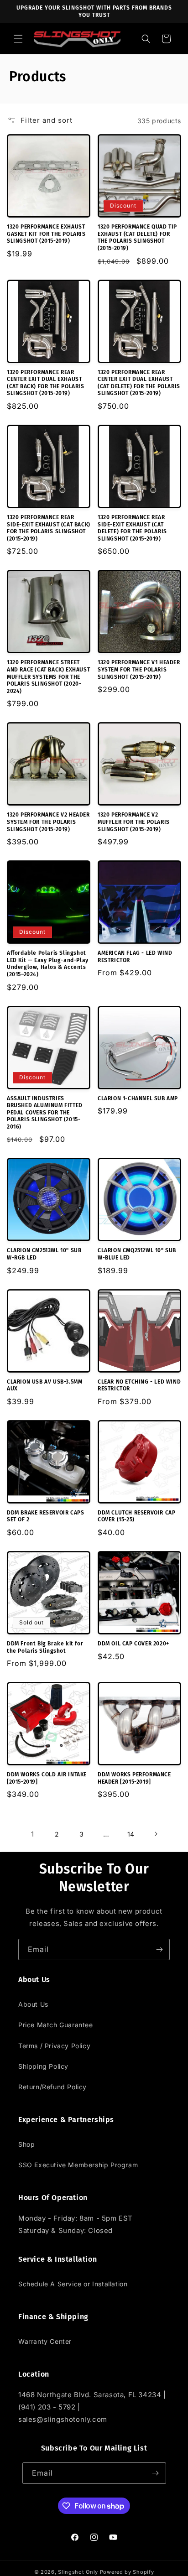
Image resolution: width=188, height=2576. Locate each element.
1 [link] (33, 1834)
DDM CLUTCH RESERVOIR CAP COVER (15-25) (136, 1516)
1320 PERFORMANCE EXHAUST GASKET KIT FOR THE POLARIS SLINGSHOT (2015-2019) (46, 234)
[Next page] (156, 1834)
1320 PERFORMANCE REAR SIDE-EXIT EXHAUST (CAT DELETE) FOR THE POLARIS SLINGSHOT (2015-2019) (132, 528)
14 (131, 1834)
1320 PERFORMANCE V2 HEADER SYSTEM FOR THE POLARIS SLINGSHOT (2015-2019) (48, 822)
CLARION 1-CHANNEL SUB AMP (138, 1098)
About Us (33, 2004)
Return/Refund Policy (52, 2087)
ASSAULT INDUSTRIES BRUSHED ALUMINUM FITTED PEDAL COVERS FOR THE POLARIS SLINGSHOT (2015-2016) (45, 1113)
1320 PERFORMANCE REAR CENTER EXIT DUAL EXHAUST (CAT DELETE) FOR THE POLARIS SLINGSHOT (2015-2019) (139, 383)
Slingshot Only (78, 2572)
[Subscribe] (159, 1949)
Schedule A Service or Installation (73, 2284)
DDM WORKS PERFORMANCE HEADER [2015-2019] (134, 1778)
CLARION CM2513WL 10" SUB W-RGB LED (44, 1254)
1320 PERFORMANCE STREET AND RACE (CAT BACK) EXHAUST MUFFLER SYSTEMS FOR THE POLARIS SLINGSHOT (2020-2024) (48, 677)
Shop (26, 2144)
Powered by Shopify (127, 2572)
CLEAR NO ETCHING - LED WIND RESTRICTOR (139, 1385)
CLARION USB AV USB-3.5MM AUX (44, 1385)
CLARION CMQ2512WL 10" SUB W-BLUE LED (137, 1254)
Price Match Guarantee (56, 2025)
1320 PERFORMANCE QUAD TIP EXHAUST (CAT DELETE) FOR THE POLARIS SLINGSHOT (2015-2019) (137, 237)
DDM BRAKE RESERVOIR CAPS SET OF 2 (45, 1516)
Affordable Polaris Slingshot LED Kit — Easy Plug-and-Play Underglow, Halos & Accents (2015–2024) (48, 964)
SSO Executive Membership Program (78, 2165)
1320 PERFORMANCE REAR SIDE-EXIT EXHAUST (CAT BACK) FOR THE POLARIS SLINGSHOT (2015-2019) (49, 528)
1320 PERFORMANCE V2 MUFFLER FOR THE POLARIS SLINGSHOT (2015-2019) (134, 822)
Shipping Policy (43, 2066)
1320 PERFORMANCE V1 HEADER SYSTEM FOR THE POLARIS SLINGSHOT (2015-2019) (139, 669)
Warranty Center (45, 2341)
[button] (18, 39)
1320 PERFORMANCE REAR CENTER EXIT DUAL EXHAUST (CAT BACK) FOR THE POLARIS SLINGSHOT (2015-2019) (46, 383)
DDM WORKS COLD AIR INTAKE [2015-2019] (47, 1778)
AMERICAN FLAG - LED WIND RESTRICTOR (135, 957)
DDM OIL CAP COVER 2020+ (133, 1644)
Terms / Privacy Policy (54, 2046)
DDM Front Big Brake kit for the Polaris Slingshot (45, 1647)
